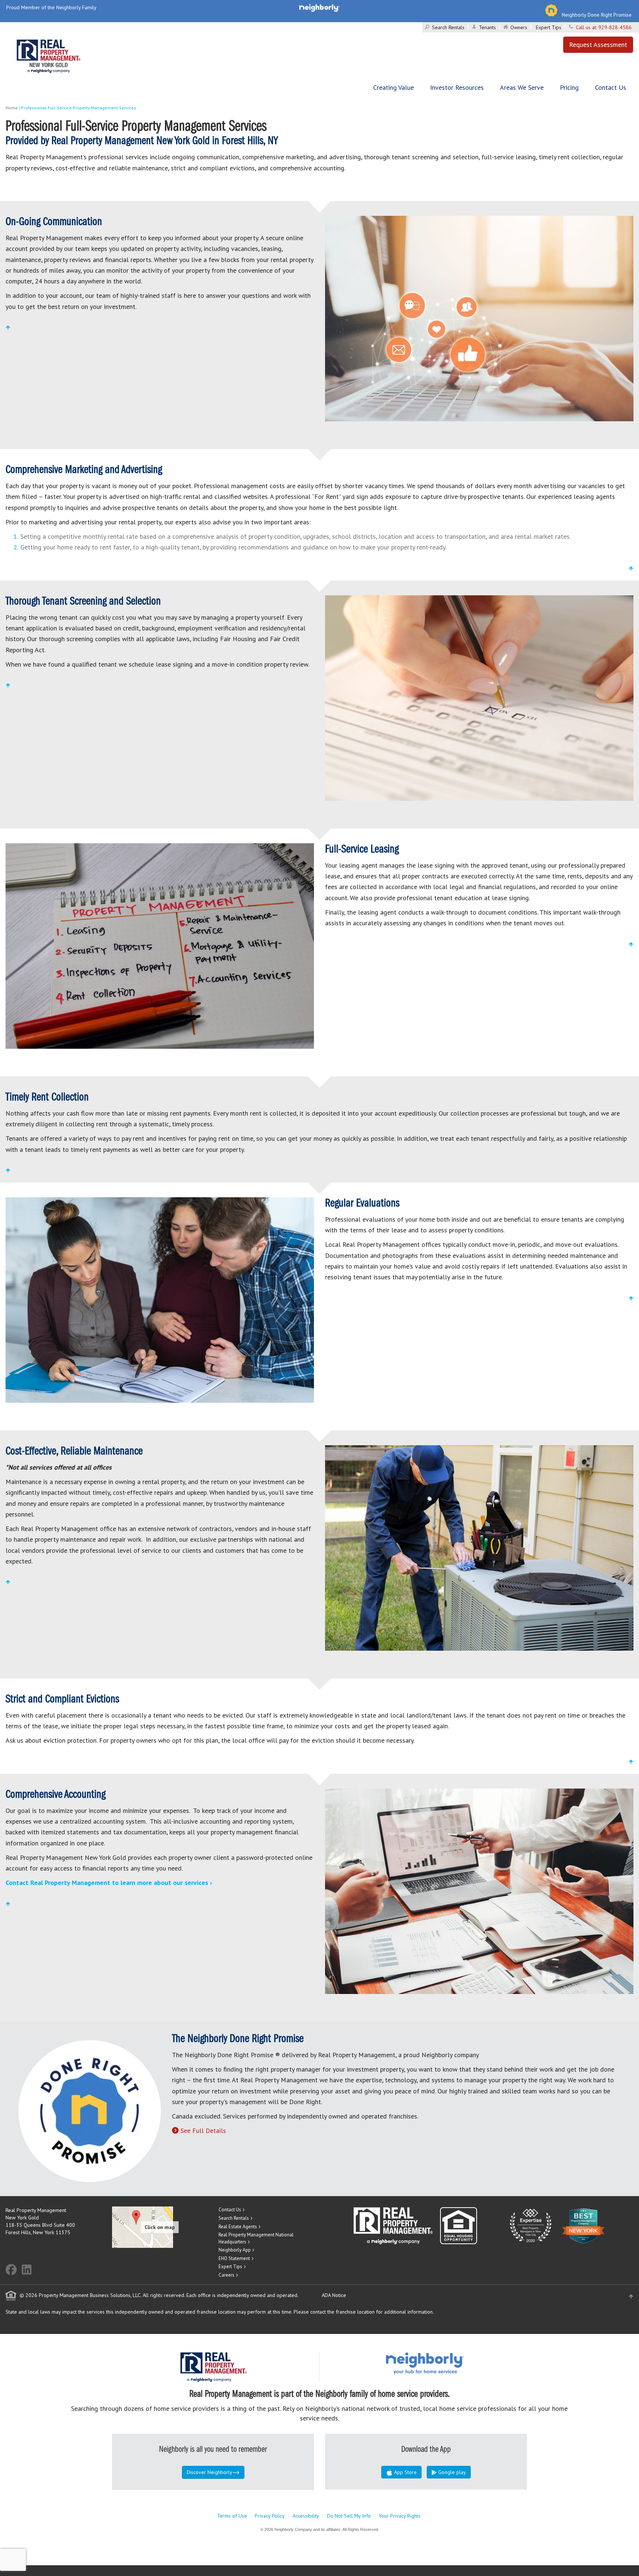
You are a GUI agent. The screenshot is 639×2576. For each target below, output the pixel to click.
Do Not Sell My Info (349, 2516)
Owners (519, 27)
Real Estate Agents (238, 2227)
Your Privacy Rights (400, 2516)
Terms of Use (232, 2516)
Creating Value (393, 87)
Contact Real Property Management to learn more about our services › (109, 1883)
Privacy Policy (270, 2516)
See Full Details (203, 2131)
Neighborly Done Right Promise (597, 15)
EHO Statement (234, 2258)
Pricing (569, 87)
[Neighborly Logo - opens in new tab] (447, 2363)
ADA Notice (334, 2295)
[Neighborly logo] (319, 7)
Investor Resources (457, 87)
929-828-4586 (615, 27)
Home (12, 108)
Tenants (487, 27)
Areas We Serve (522, 87)
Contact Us (611, 87)
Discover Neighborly (209, 2472)
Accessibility (306, 2516)
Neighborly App (235, 2250)
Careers (226, 2275)
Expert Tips (549, 27)
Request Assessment (598, 45)
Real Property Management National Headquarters (256, 2238)
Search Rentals (448, 27)
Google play (451, 2472)
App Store (405, 2472)
